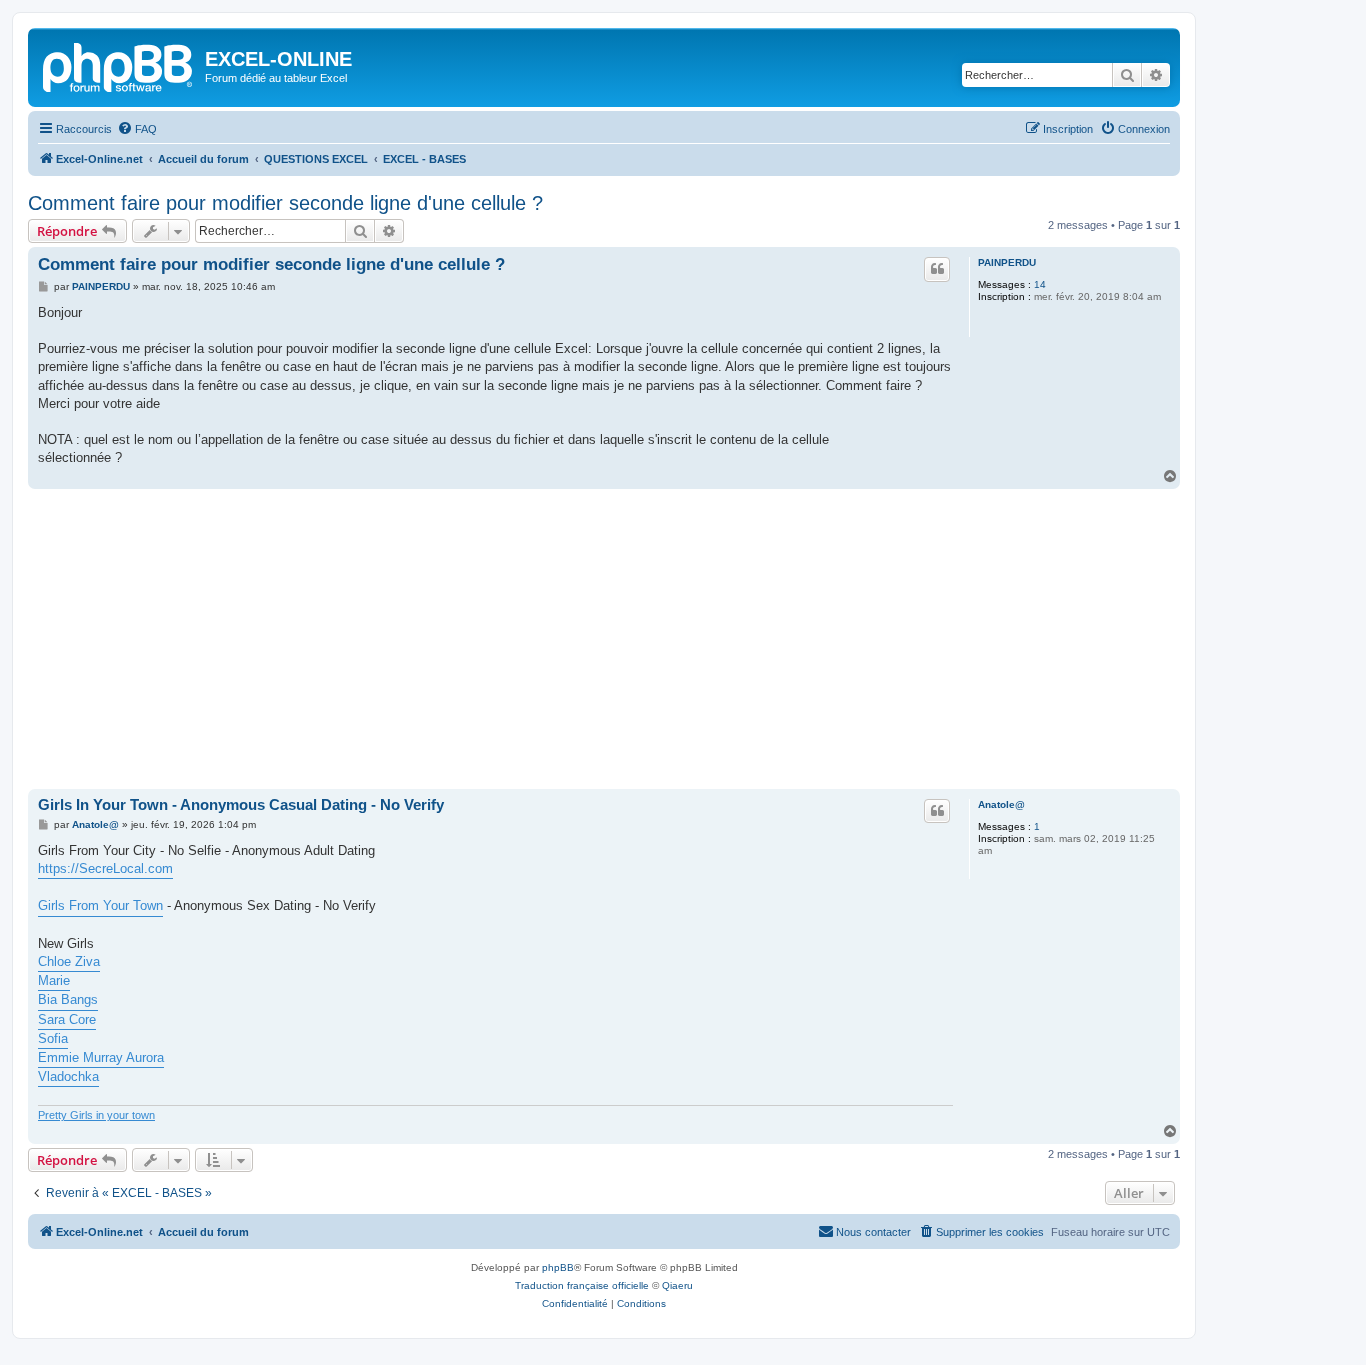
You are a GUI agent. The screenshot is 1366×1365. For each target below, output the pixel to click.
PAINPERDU (1007, 262)
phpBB (558, 1267)
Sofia (53, 1038)
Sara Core (67, 1019)
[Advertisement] (604, 639)
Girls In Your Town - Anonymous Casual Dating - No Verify (241, 804)
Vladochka (68, 1076)
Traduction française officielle (582, 1285)
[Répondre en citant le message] (937, 269)
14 (1040, 284)
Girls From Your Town (100, 905)
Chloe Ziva (69, 961)
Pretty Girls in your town (96, 1115)
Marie (54, 980)
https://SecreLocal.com (105, 868)
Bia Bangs (68, 999)
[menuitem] (137, 129)
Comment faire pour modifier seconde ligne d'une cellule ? (285, 203)
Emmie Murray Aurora (101, 1057)
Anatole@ (1001, 804)
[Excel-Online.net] (119, 65)
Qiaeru (677, 1285)
